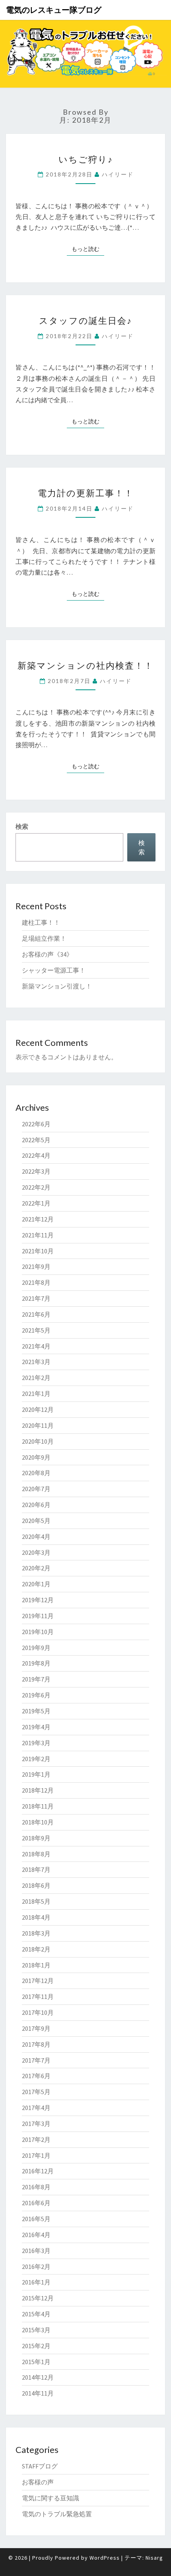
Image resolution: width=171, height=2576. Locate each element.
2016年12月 (38, 2171)
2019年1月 (36, 1774)
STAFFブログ (40, 2466)
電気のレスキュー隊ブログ (54, 10)
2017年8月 (36, 2044)
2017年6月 (36, 2076)
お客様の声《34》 (47, 954)
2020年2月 (36, 1568)
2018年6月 (36, 1885)
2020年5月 (36, 1521)
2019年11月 (38, 1616)
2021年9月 (36, 1266)
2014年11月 (38, 2393)
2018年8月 (36, 1854)
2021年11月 (38, 1235)
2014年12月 (38, 2377)
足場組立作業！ (44, 938)
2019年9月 (36, 1648)
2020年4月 (36, 1537)
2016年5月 (36, 2219)
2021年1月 (36, 1394)
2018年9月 (36, 1838)
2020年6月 (36, 1505)
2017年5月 (36, 2092)
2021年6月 (36, 1314)
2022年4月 (36, 1155)
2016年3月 (36, 2251)
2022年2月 (36, 1187)
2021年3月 (36, 1362)
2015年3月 (36, 2330)
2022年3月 (36, 1171)
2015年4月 (36, 2314)
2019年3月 (36, 1743)
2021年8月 (36, 1282)
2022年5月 (36, 1140)
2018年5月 (36, 1901)
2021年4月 (36, 1346)
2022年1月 (36, 1203)
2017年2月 (36, 2139)
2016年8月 (36, 2187)
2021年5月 (36, 1330)
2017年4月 (36, 2108)
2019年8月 (36, 1663)
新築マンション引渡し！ (57, 986)
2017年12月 (38, 1981)
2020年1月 (36, 1584)
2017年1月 (36, 2155)
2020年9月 (36, 1457)
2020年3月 (36, 1552)
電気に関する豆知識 (51, 2498)
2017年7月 (36, 2060)
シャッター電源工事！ (54, 970)
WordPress (105, 2558)
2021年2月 (36, 1378)
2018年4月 (36, 1917)
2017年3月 (36, 2124)
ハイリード (118, 174)
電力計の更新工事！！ (86, 493)
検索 (22, 826)
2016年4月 (36, 2235)
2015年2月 (36, 2346)
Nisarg (154, 2558)
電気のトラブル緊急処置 (57, 2514)
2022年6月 (36, 1124)
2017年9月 (36, 2028)
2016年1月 (36, 2282)
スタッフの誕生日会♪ (85, 320)
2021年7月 (36, 1298)
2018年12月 (38, 1790)
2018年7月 (36, 1869)
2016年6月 (36, 2203)
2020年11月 (38, 1425)
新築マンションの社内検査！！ (85, 665)
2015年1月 (36, 2362)
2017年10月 (38, 2012)
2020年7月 (36, 1489)
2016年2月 (36, 2267)
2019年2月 (36, 1759)
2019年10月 (38, 1632)
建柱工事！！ (41, 922)
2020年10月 (38, 1441)
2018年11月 (38, 1806)
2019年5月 (36, 1711)
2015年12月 (38, 2298)
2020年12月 (38, 1409)
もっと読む (88, 249)
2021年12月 (38, 1219)
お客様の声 (38, 2482)
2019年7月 (36, 1679)
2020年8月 (36, 1473)
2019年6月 (36, 1695)
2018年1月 (36, 1965)
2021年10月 (38, 1251)
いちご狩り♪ (86, 159)
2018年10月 (38, 1822)
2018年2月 (36, 1949)
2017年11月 (38, 1997)
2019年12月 (38, 1600)
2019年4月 (36, 1727)
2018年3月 (36, 1933)
